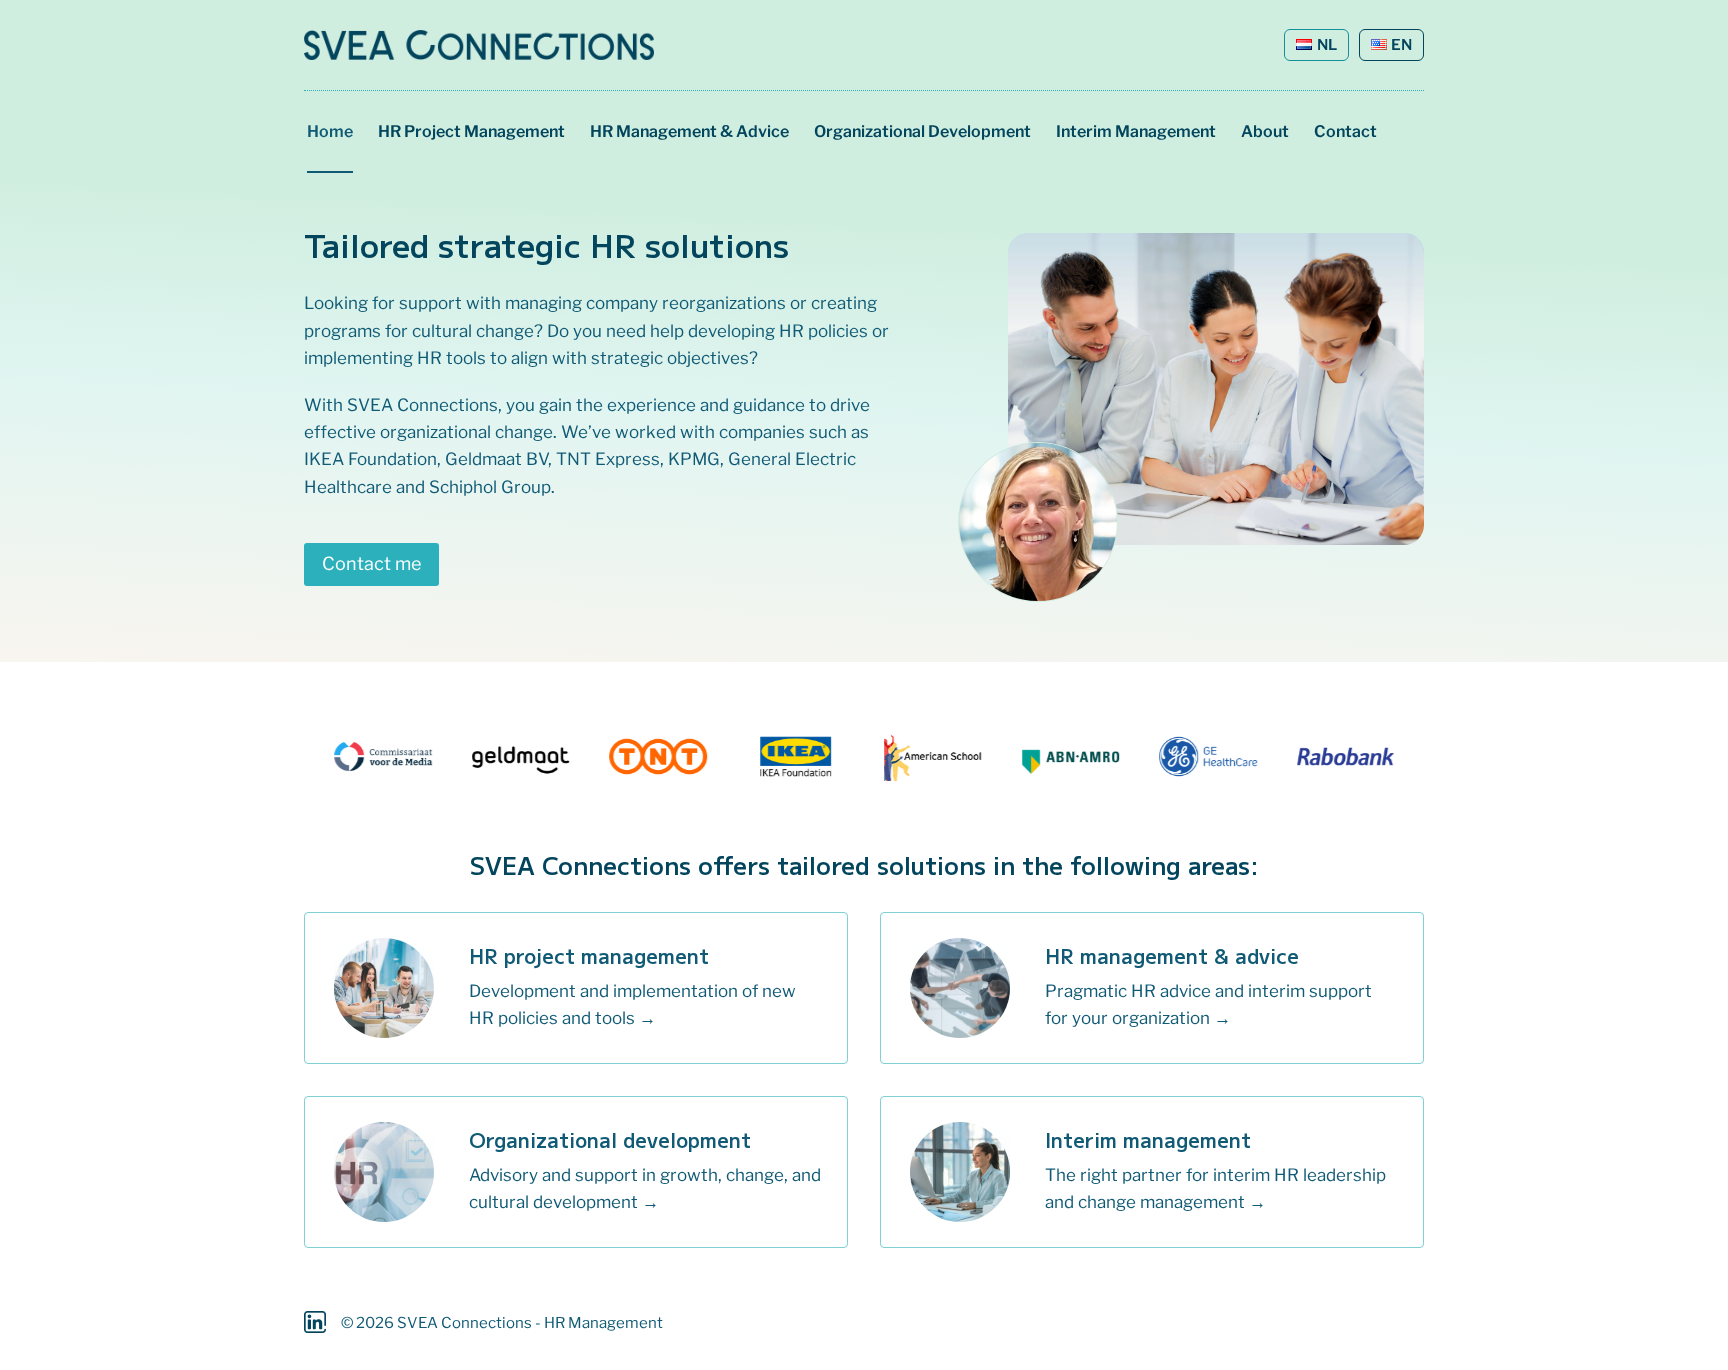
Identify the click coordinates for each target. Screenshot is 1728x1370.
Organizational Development (922, 131)
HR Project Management (471, 131)
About (1265, 131)
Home (330, 131)
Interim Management (1136, 131)
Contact (1345, 131)
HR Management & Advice (689, 131)
